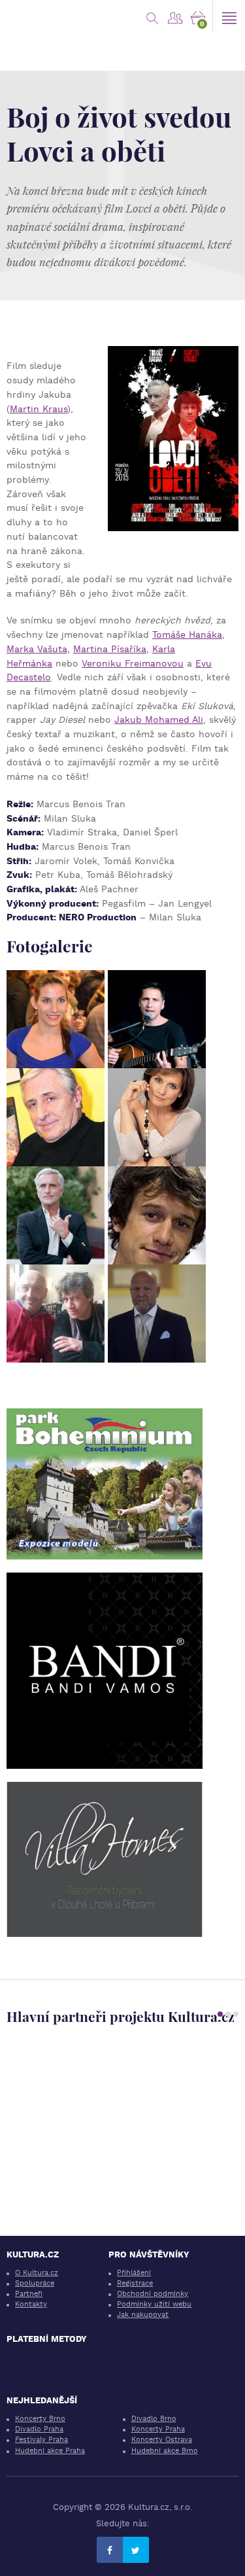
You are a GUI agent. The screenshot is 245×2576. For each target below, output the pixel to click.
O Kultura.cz (37, 2273)
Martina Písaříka (110, 649)
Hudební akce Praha (50, 2451)
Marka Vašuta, (38, 649)
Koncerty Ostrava (162, 2440)
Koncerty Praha (158, 2429)
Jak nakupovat (143, 2315)
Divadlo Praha (39, 2429)
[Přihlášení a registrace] (175, 16)
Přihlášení (134, 2273)
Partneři (29, 2294)
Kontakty (31, 2304)
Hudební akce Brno (165, 2451)
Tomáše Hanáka (187, 635)
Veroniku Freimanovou (133, 663)
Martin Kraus (39, 409)
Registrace (135, 2283)
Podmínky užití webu (154, 2304)
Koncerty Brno (40, 2419)
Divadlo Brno (154, 2419)
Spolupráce (35, 2283)
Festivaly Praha (41, 2440)
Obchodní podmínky (153, 2294)
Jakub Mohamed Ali (159, 720)
